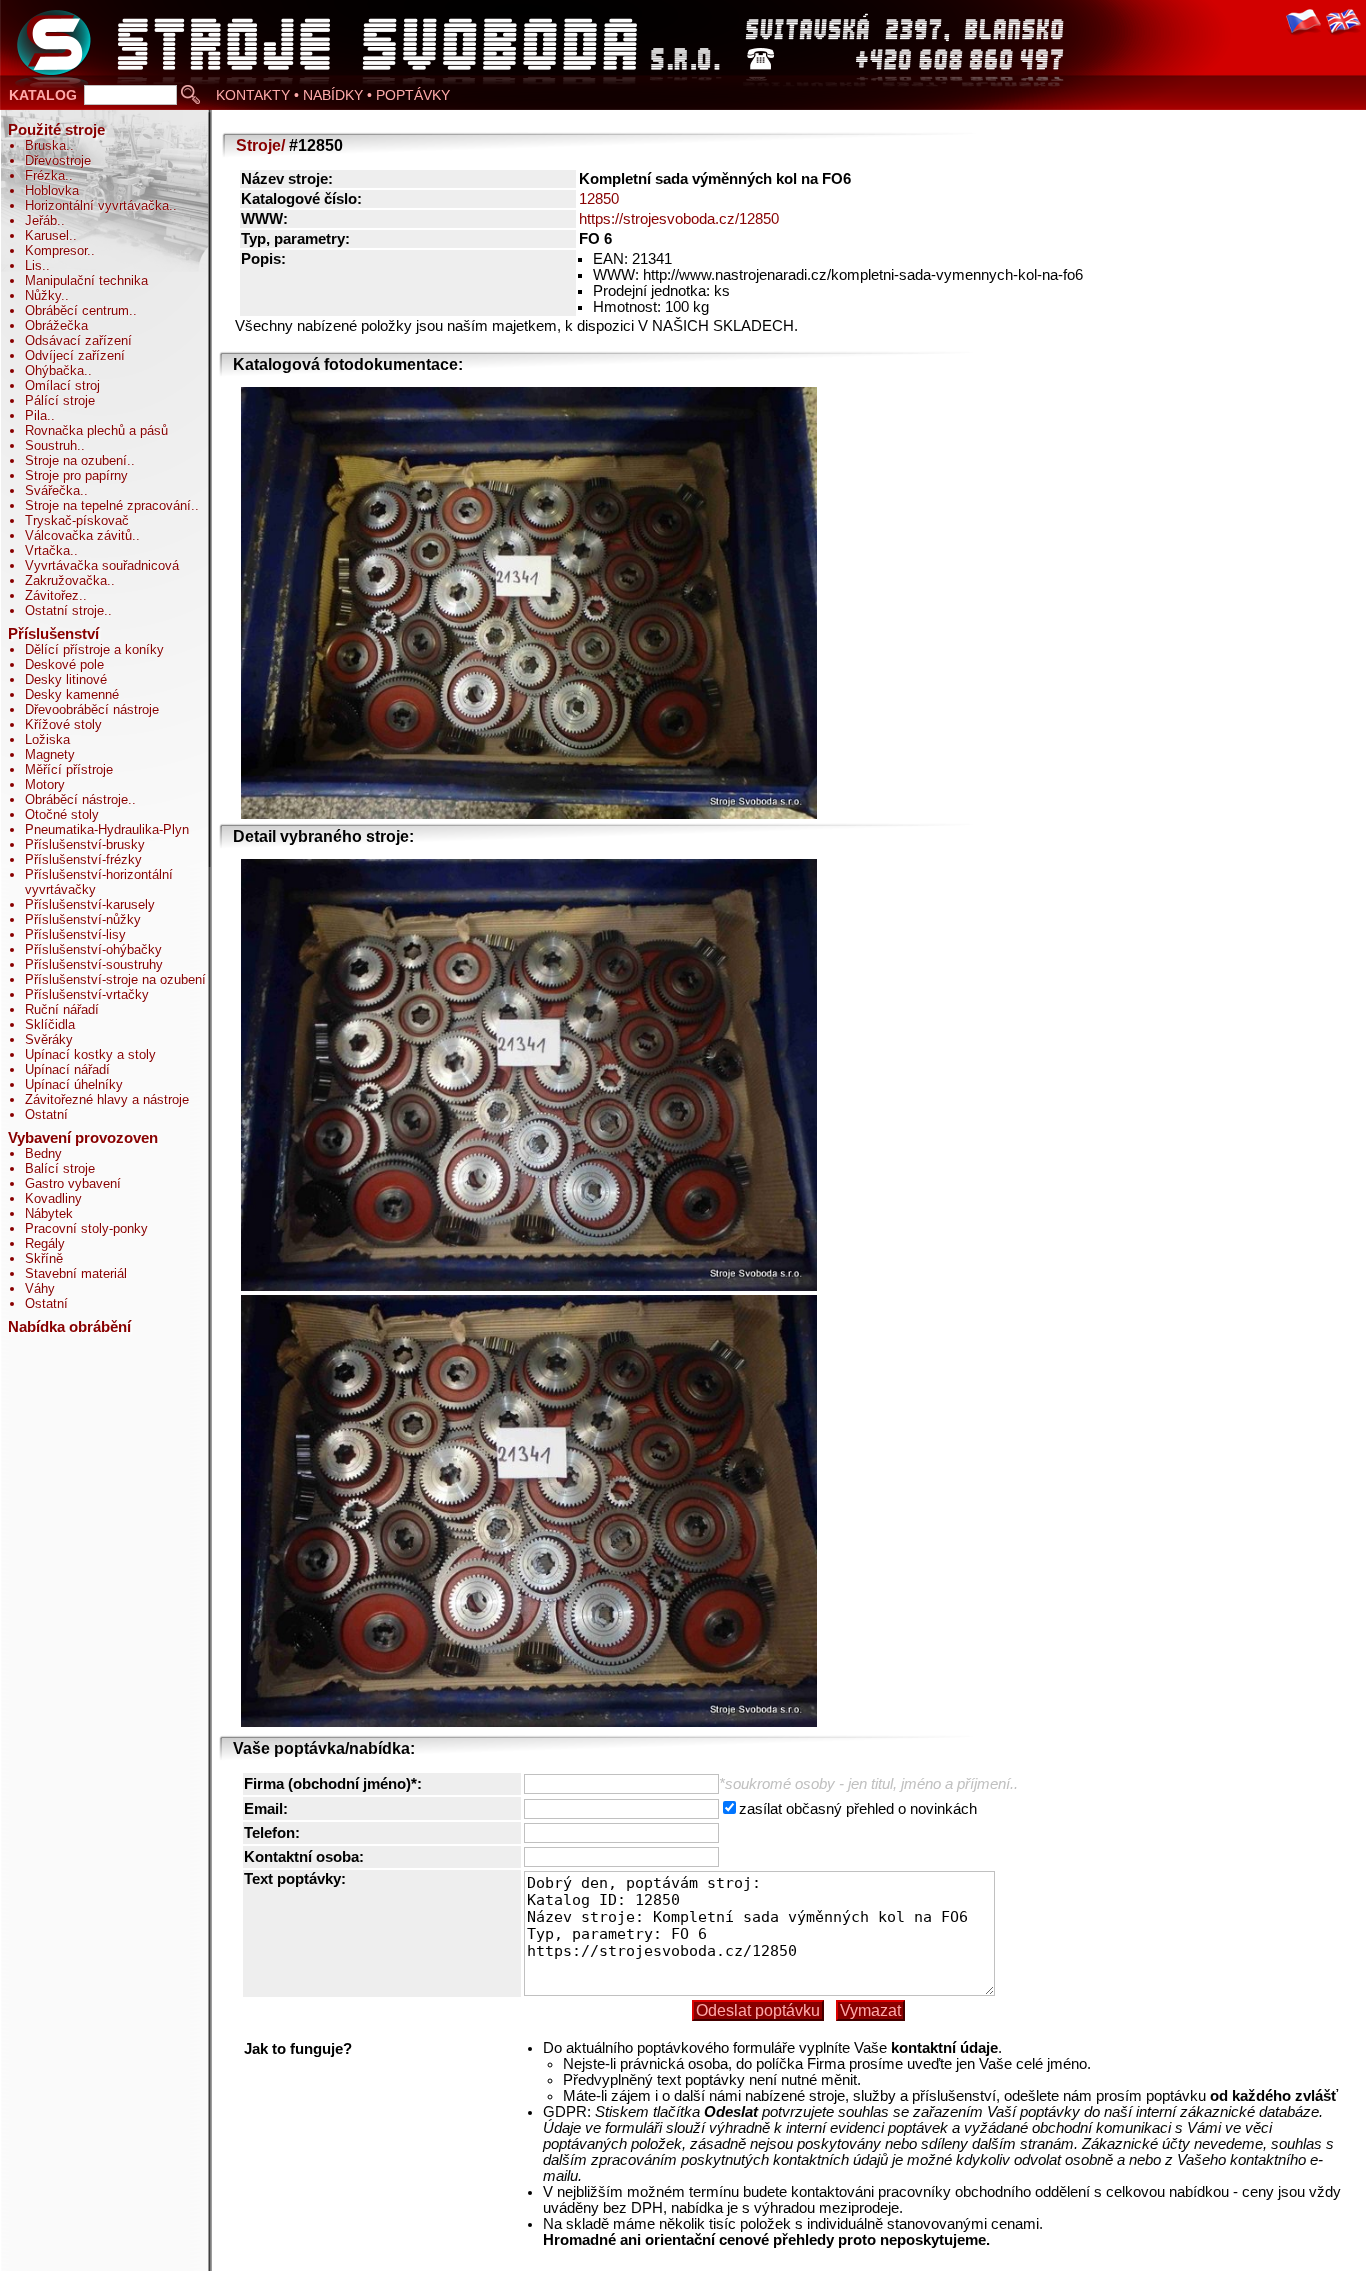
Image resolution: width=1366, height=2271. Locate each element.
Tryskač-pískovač (77, 520)
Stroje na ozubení (76, 460)
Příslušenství (53, 634)
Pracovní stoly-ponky (86, 1228)
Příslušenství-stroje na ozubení (115, 979)
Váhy (40, 1288)
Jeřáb (41, 220)
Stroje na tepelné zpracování (108, 505)
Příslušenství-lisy (75, 934)
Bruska (45, 145)
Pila (36, 415)
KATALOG (43, 95)
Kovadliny (53, 1198)
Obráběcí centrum (77, 310)
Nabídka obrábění (69, 1327)
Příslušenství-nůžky (83, 919)
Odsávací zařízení (78, 340)
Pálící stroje (60, 400)
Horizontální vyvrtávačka (97, 205)
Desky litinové (66, 679)
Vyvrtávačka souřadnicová (102, 565)
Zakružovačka (66, 580)
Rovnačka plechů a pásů (96, 430)
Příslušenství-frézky (83, 859)
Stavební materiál (76, 1273)
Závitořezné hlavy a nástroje (107, 1099)
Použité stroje (56, 130)
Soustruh (51, 445)
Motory (45, 784)
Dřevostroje (58, 160)
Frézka (45, 175)
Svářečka (52, 490)
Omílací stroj (62, 385)
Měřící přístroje (69, 769)
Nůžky (43, 295)
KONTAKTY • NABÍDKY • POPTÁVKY (333, 95)
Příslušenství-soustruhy (94, 964)
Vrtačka (47, 550)
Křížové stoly (63, 724)
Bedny (43, 1153)
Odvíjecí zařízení (75, 355)
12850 (599, 199)
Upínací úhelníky (74, 1084)
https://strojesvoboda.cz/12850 (679, 219)
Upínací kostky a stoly (90, 1054)
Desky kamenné (72, 694)
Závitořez (52, 595)
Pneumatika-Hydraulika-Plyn (107, 829)
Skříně (44, 1258)
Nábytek (49, 1213)
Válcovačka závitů (78, 535)
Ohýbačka (54, 370)
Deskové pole (64, 664)
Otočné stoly (62, 814)
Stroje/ (260, 145)
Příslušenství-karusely (90, 904)
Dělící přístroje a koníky (94, 649)
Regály (45, 1243)
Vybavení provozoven (83, 1138)
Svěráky (49, 1039)
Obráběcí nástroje (76, 799)
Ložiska (47, 739)
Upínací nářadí (67, 1069)
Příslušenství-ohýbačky (93, 949)
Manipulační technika (86, 280)
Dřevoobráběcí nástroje (92, 709)
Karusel (47, 235)
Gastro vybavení (73, 1183)
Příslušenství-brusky (85, 844)
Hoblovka (52, 190)
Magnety (50, 754)
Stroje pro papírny (76, 475)
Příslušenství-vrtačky (87, 994)
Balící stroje (60, 1168)
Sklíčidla (50, 1024)
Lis (33, 265)
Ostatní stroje (64, 610)
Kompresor (56, 250)
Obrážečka (56, 325)
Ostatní (46, 1114)
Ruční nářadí (62, 1009)
